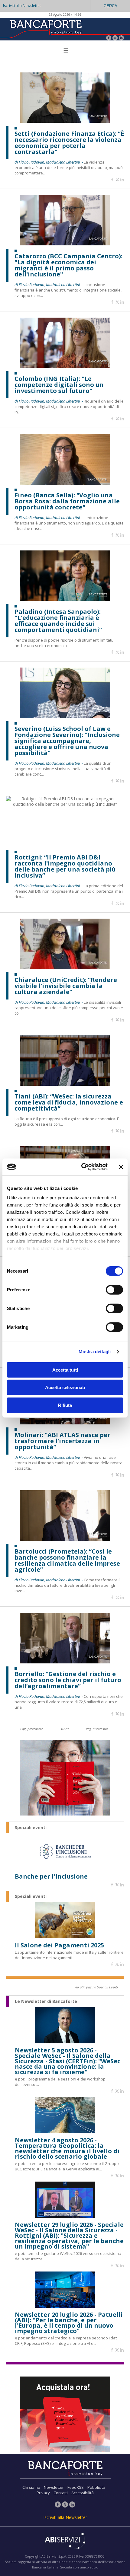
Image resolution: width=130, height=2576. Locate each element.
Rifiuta (65, 1405)
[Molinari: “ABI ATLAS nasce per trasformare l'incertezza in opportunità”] (65, 1423)
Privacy (43, 2493)
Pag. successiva (97, 1729)
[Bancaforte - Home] (45, 29)
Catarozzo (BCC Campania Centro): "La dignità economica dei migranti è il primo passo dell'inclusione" (68, 265)
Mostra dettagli (95, 1352)
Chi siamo (31, 2487)
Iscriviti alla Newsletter (22, 6)
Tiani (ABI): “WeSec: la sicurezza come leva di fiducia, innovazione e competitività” (69, 1102)
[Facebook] (109, 38)
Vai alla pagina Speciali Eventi (96, 1987)
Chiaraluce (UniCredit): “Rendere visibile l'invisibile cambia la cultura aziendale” (66, 986)
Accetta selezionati (65, 1387)
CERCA (110, 6)
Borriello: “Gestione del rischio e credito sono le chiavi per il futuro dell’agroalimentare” (68, 1680)
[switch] (114, 1290)
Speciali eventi (31, 1828)
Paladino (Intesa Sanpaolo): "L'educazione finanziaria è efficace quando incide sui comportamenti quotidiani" (58, 621)
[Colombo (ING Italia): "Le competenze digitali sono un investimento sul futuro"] (65, 367)
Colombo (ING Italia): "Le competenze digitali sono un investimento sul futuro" (59, 385)
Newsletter (54, 2487)
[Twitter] (115, 38)
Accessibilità (83, 2493)
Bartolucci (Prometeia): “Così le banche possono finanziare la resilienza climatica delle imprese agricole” (67, 1561)
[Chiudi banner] (121, 1167)
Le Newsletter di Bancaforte (46, 2001)
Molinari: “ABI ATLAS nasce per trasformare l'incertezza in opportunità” (62, 1441)
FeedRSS (76, 2487)
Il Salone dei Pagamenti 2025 (59, 1945)
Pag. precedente (32, 1729)
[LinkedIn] (121, 38)
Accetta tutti (65, 1370)
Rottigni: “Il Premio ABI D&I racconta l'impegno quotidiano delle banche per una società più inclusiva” (65, 866)
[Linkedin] (122, 180)
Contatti (61, 2493)
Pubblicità (96, 2487)
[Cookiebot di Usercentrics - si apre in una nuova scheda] (82, 1167)
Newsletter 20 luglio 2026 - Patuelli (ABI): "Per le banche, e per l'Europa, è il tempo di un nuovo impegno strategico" (69, 2323)
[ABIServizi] (65, 2542)
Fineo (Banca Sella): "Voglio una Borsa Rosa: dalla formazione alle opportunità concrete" (67, 501)
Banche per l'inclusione (51, 1876)
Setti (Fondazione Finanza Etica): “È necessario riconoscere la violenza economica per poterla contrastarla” (69, 143)
